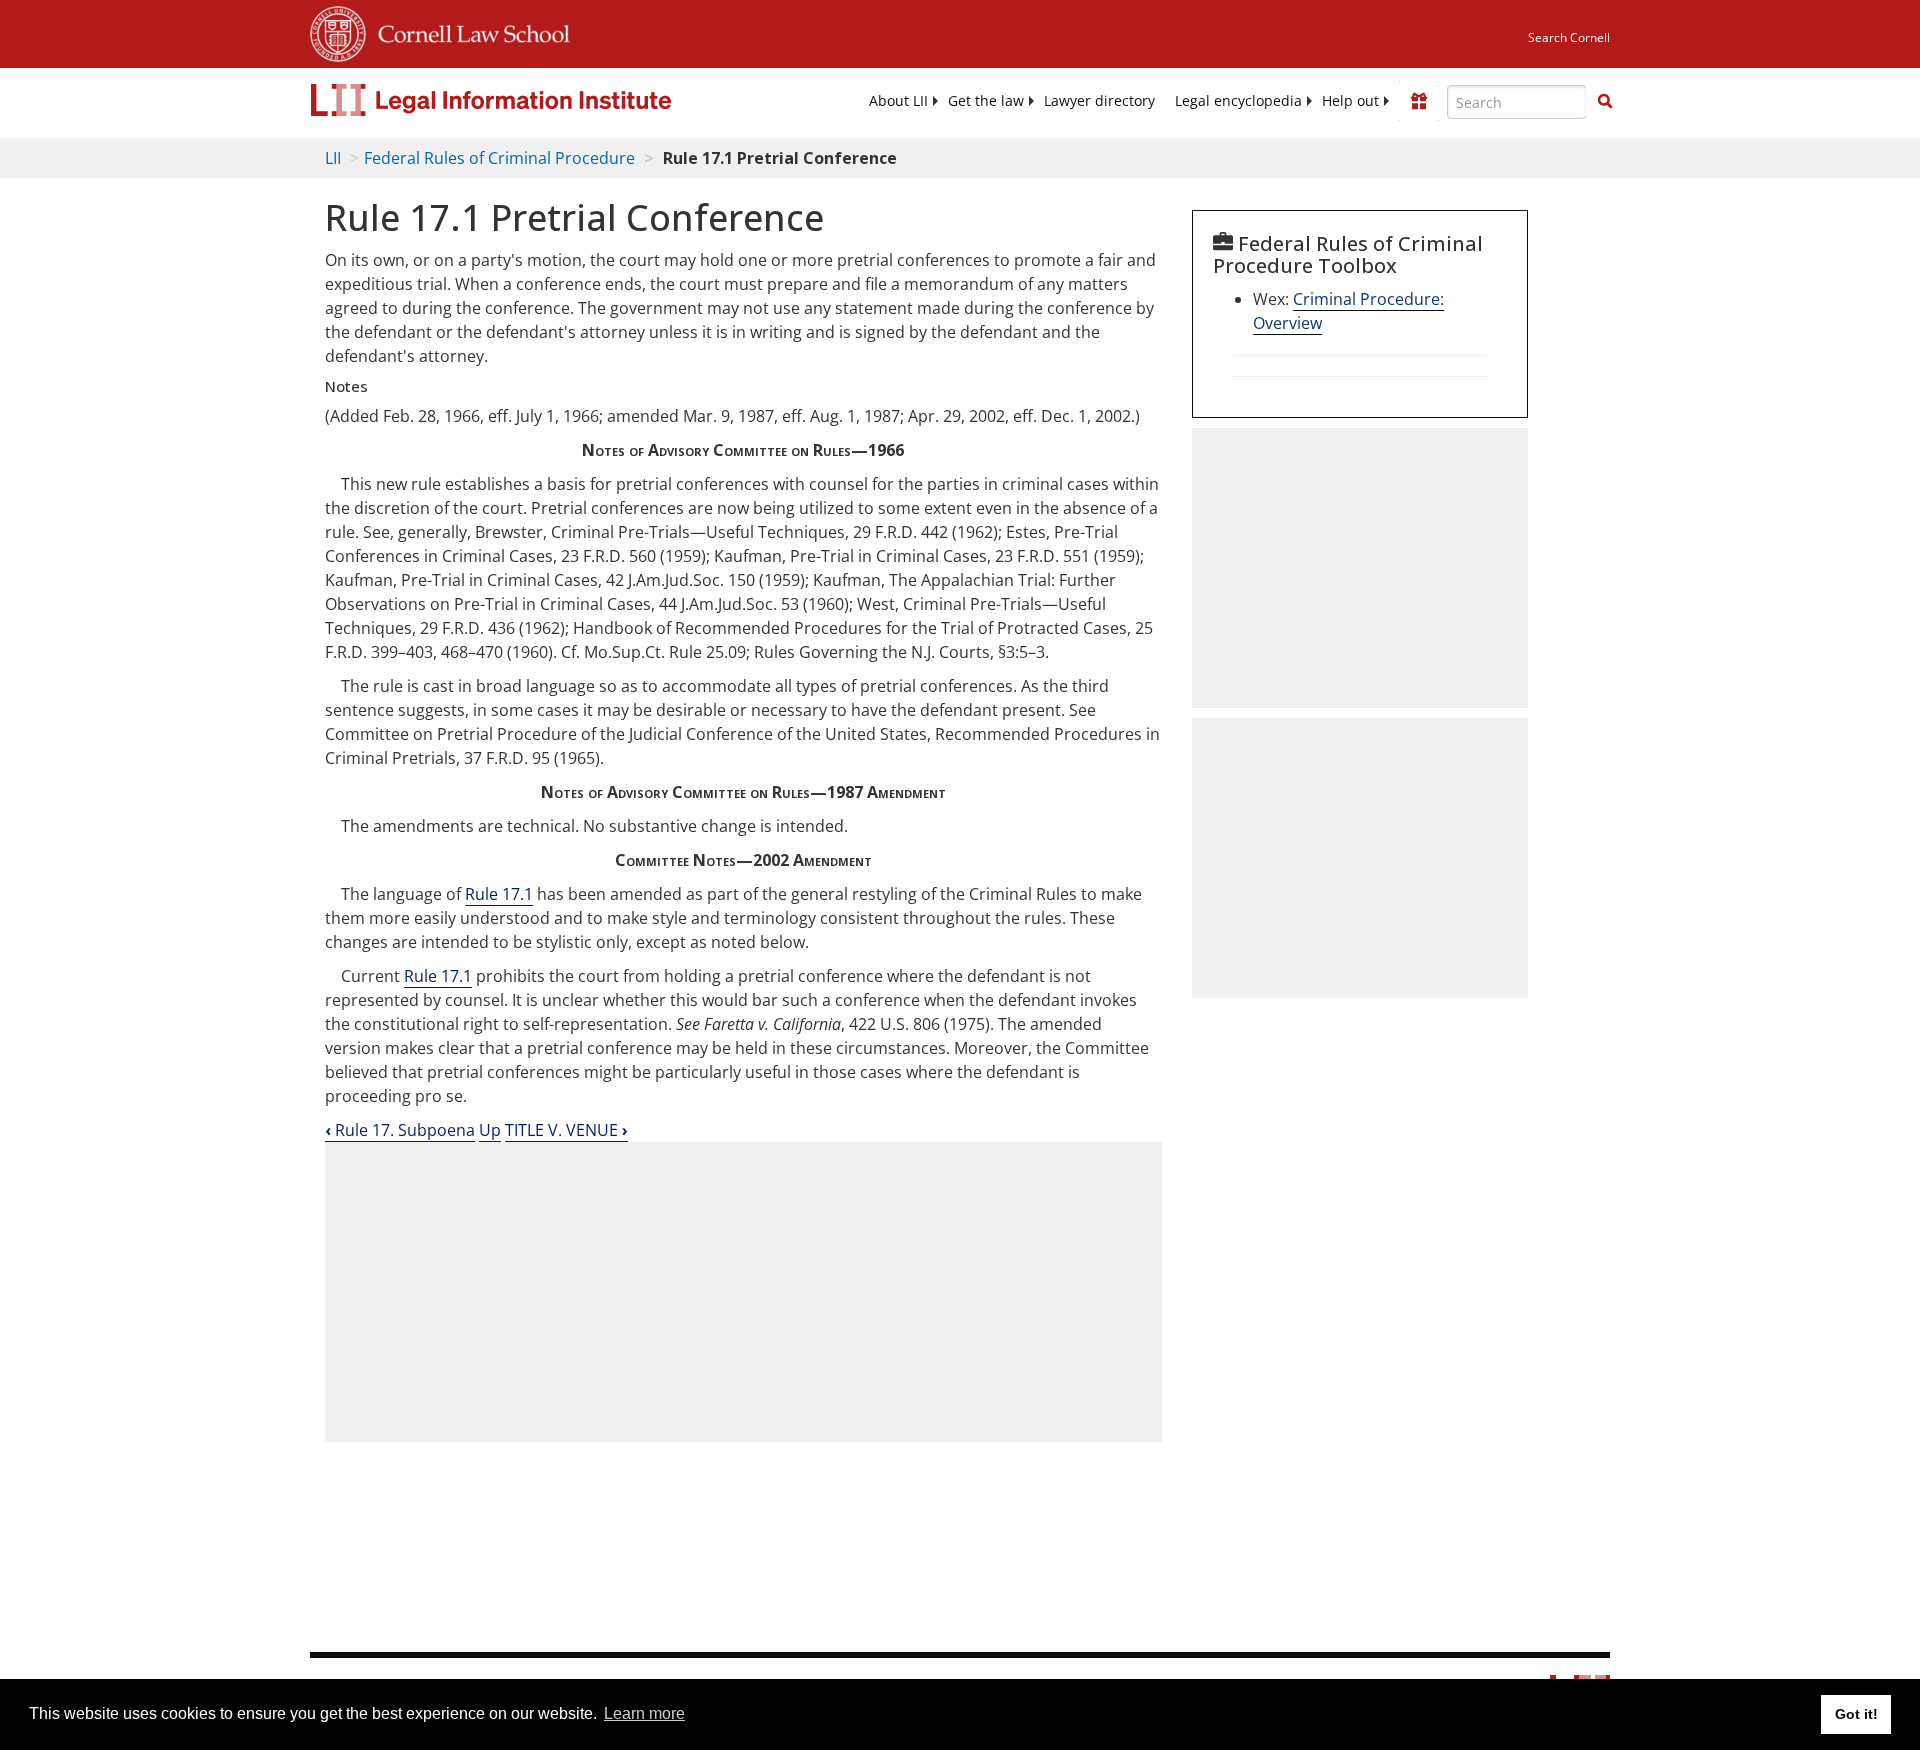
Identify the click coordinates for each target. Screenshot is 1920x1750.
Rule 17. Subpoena (400, 1130)
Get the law (986, 101)
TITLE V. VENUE (566, 1130)
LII (333, 158)
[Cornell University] (338, 31)
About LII (898, 101)
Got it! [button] (1856, 1714)
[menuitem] (898, 101)
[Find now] (1605, 102)
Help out (1350, 101)
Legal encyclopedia (1238, 101)
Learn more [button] (644, 1713)
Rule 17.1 (499, 894)
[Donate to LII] (1419, 101)
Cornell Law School (468, 31)
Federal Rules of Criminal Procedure (499, 158)
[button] (1605, 101)
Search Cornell (1569, 37)
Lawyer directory (1099, 101)
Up (490, 1130)
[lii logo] (535, 100)
